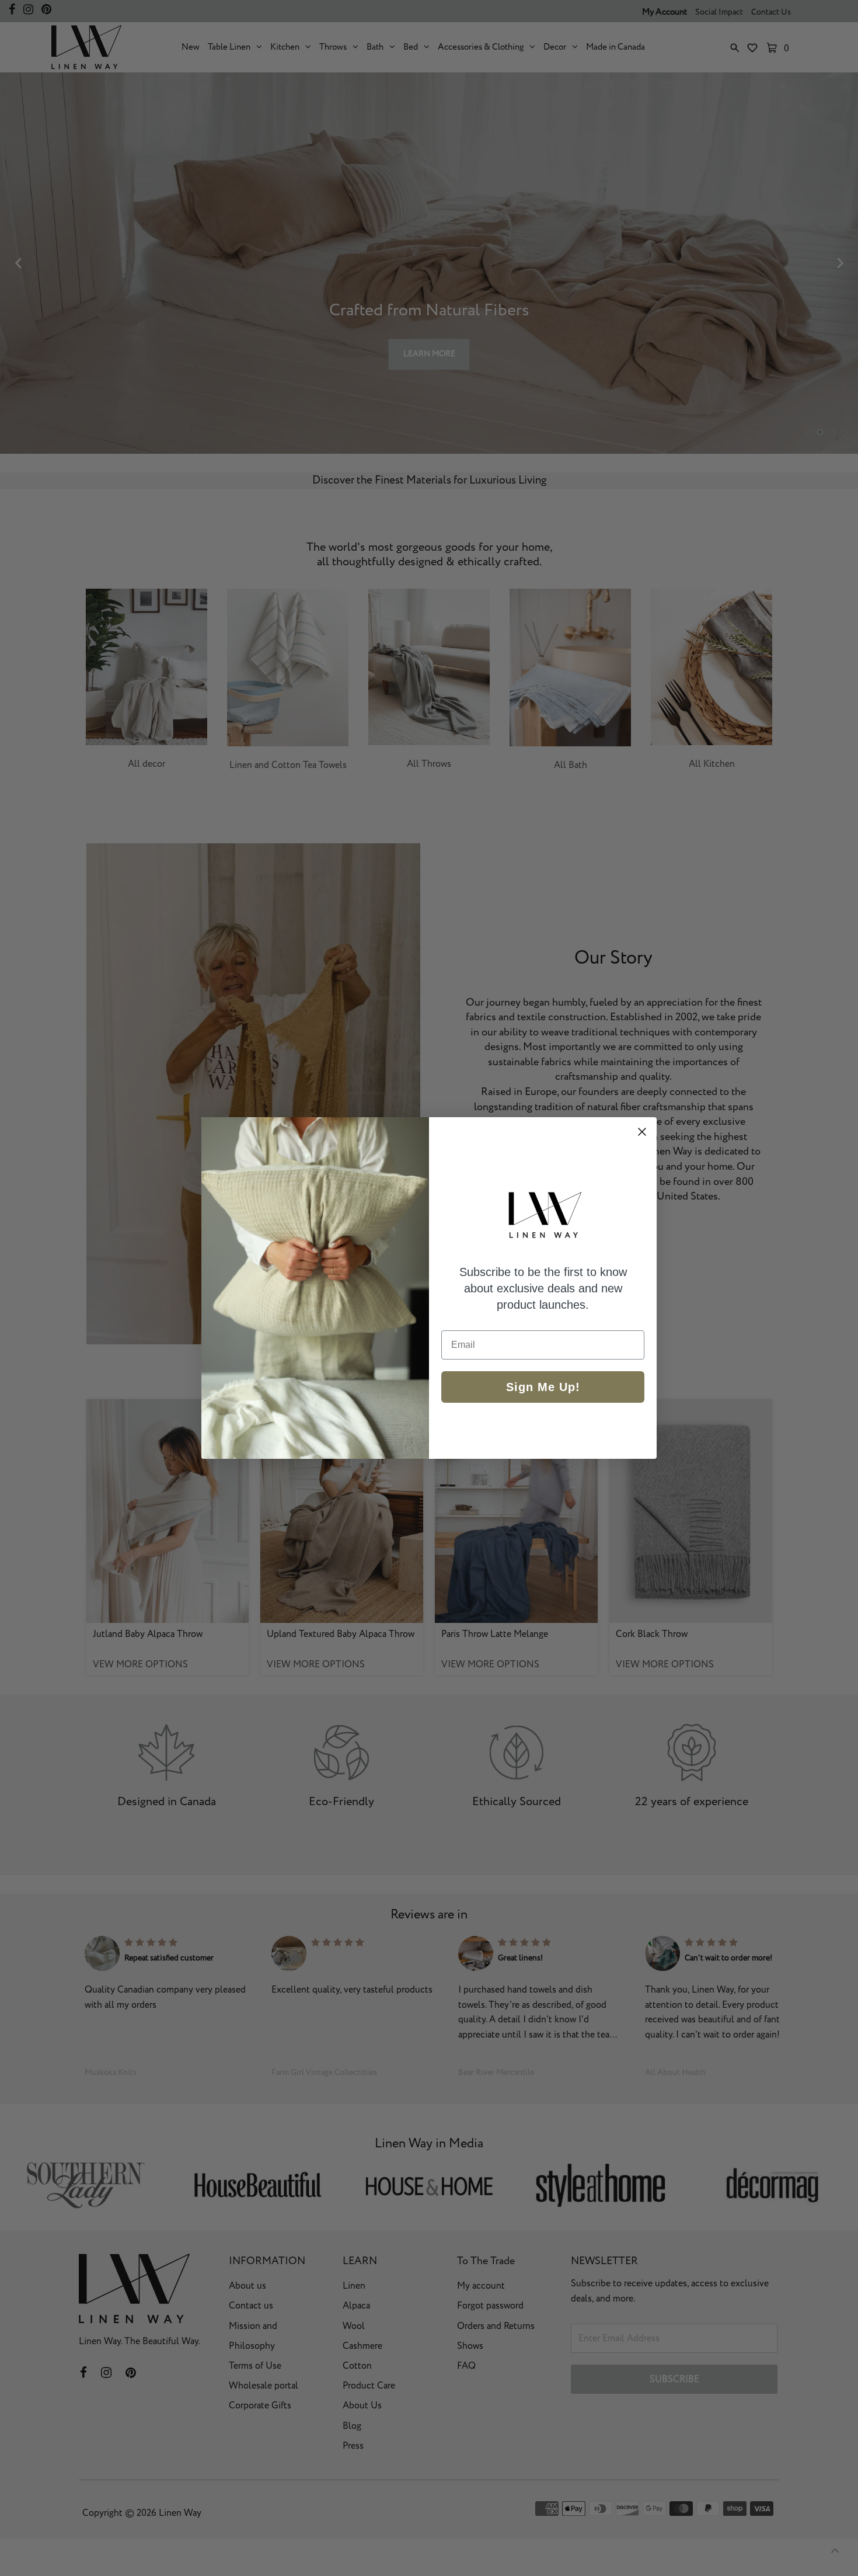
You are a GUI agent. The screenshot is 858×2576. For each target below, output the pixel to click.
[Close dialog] (642, 1132)
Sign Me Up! (543, 1387)
